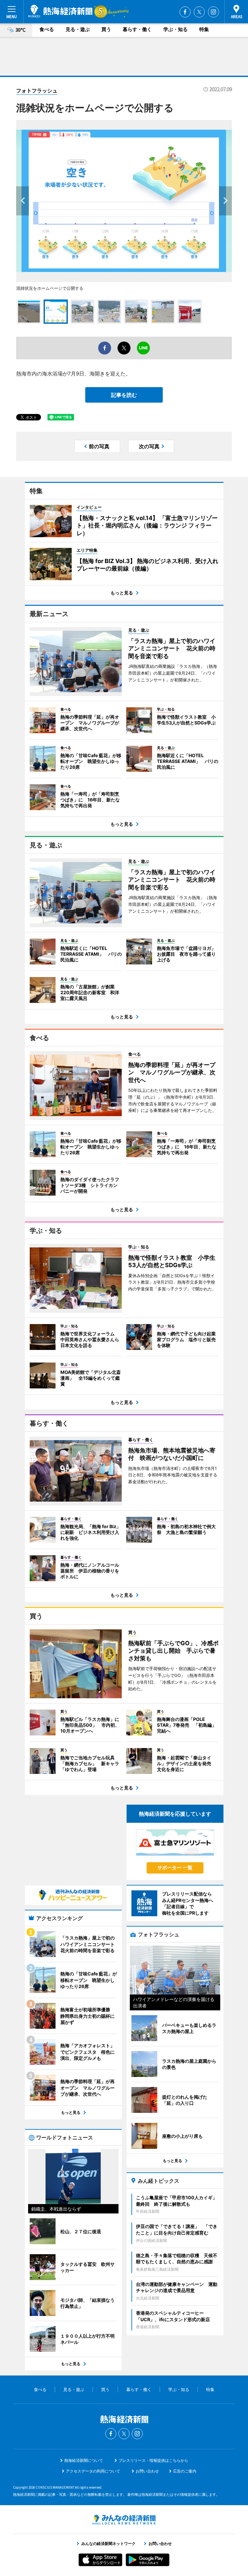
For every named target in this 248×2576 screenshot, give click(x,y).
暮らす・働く (137, 29)
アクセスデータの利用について (93, 2471)
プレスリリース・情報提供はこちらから (153, 2460)
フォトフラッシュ (37, 91)
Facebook (185, 12)
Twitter (199, 12)
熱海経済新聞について (84, 2460)
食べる (47, 29)
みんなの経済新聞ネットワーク (124, 2520)
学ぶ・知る (176, 29)
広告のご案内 (185, 2471)
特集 (204, 29)
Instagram (213, 12)
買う (106, 29)
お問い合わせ (147, 2471)
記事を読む (124, 395)
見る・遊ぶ (78, 29)
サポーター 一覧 (175, 1868)
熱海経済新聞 (60, 11)
